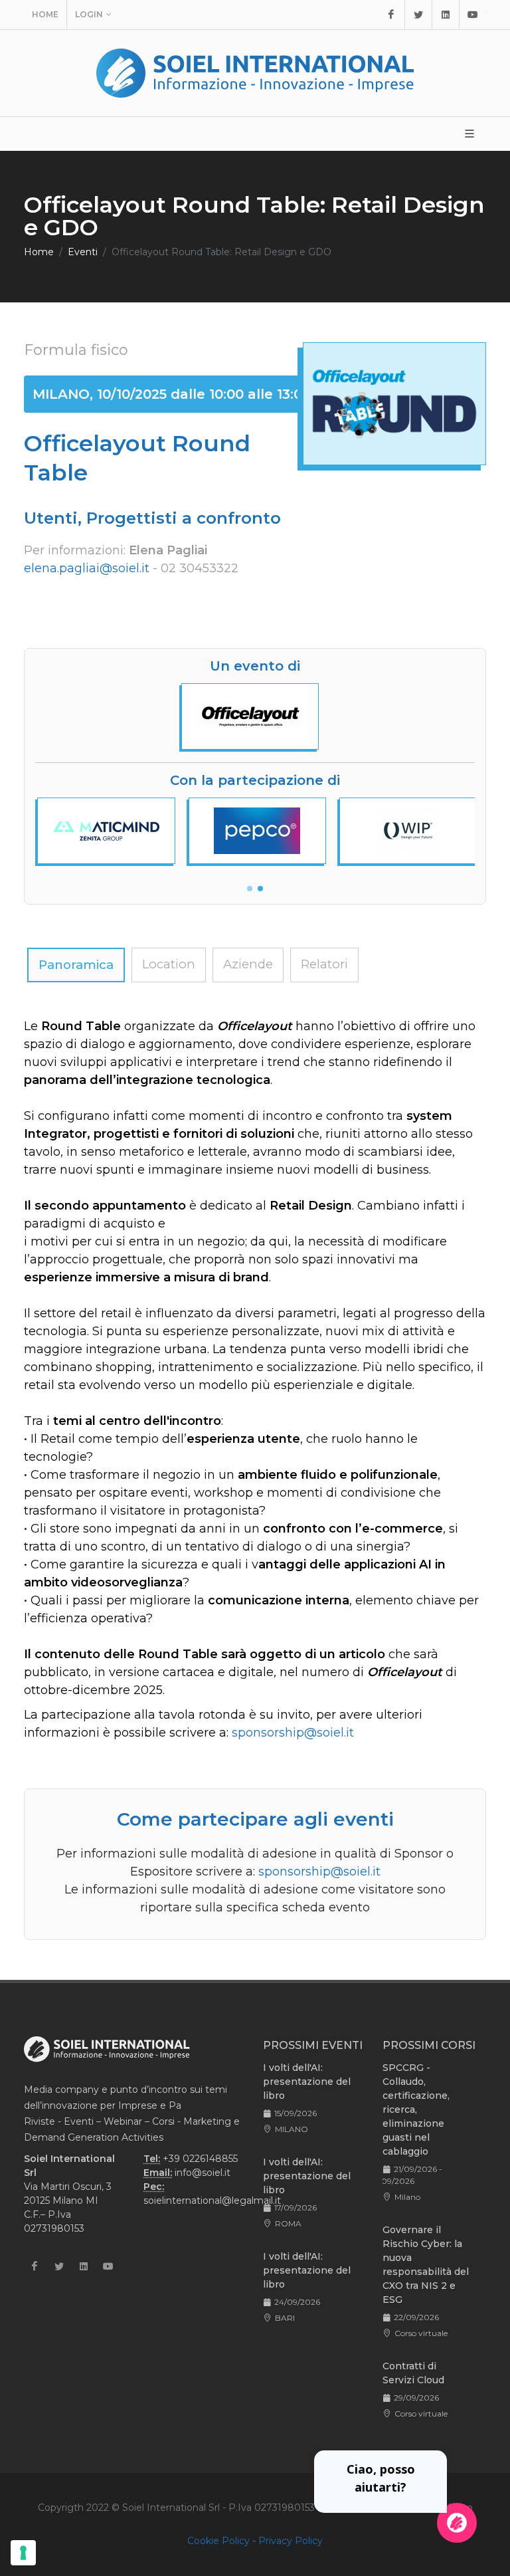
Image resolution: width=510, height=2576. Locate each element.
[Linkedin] (446, 15)
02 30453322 (200, 568)
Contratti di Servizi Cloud (413, 2373)
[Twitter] (418, 15)
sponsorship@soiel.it (293, 1733)
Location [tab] (169, 964)
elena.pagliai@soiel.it (87, 568)
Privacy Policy (291, 2541)
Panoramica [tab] (76, 965)
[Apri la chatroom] (457, 2523)
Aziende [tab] (248, 964)
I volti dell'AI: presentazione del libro (307, 2082)
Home (45, 14)
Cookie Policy (218, 2541)
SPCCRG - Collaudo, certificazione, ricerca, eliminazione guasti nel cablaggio (416, 2109)
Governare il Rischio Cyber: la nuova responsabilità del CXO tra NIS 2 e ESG (426, 2265)
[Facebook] (391, 15)
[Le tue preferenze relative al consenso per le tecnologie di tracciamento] (23, 2553)
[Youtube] (473, 15)
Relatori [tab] (324, 964)
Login (89, 14)
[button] (250, 889)
